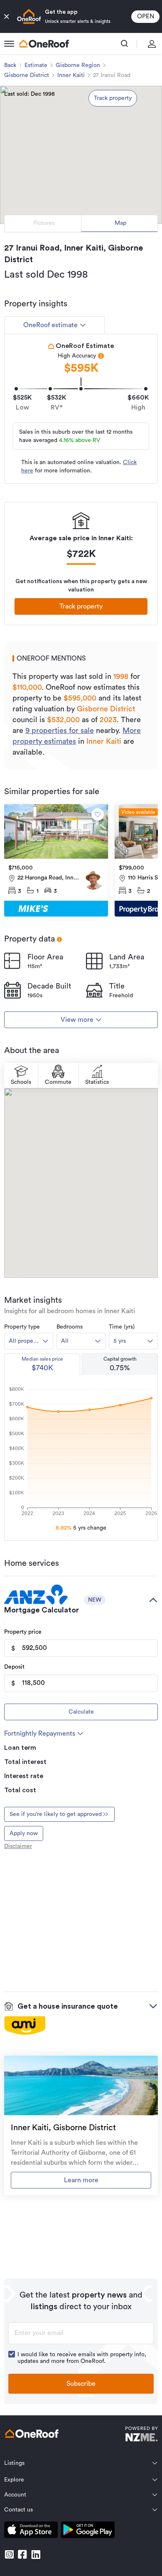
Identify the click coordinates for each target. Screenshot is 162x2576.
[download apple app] (31, 2531)
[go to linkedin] (36, 2554)
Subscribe (81, 2384)
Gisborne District (27, 75)
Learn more (81, 2180)
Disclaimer (18, 1846)
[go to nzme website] (141, 2435)
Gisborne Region (78, 65)
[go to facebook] (22, 2554)
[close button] (7, 17)
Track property (113, 98)
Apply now (24, 1833)
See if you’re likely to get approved (56, 1814)
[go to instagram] (9, 2554)
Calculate (81, 1712)
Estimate (36, 65)
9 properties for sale (60, 730)
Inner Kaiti (71, 75)
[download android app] (88, 2531)
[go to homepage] (44, 44)
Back (10, 65)
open (146, 16)
